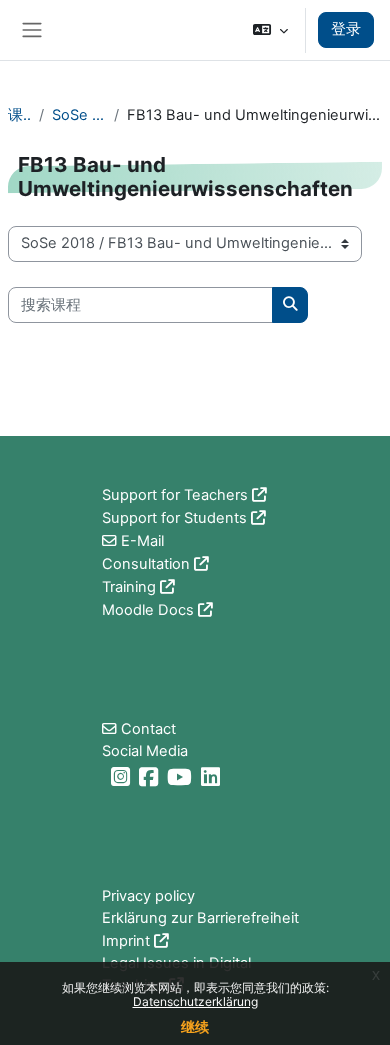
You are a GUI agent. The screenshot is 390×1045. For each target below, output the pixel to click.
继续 (195, 1026)
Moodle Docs (148, 610)
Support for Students (174, 518)
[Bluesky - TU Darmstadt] (104, 778)
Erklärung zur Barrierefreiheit (200, 918)
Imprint (126, 941)
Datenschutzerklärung (195, 1001)
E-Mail (142, 541)
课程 (19, 115)
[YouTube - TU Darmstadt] (182, 778)
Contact (148, 729)
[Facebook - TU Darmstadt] (151, 778)
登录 (346, 29)
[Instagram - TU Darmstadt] (123, 778)
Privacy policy (148, 896)
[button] (270, 30)
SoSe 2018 (79, 115)
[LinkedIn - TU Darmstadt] (213, 778)
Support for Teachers (175, 495)
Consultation (146, 564)
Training (129, 587)
